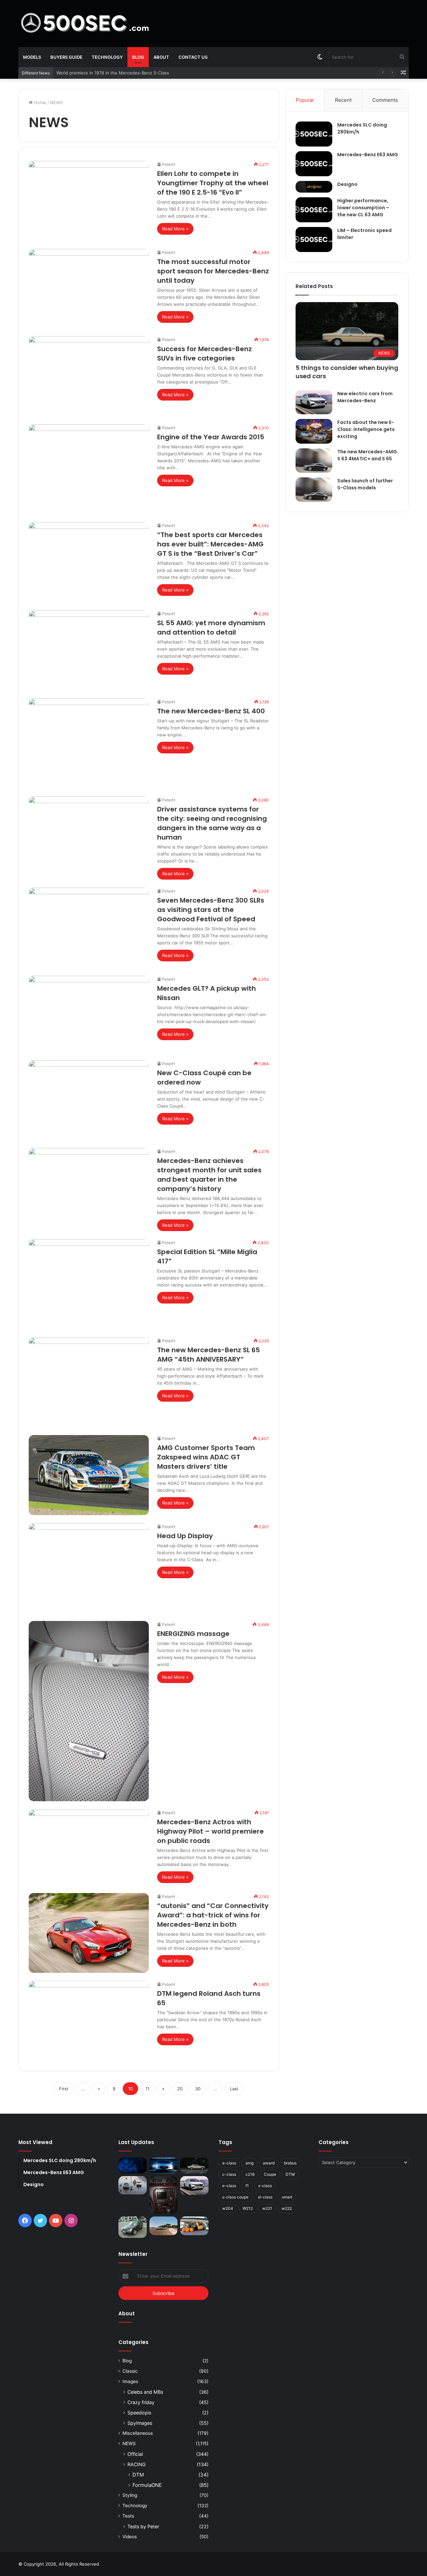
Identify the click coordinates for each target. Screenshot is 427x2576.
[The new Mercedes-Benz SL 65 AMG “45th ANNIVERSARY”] (89, 1382)
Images (130, 2381)
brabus (290, 2163)
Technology (107, 57)
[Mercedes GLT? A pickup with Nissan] (89, 1014)
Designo (347, 184)
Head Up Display (185, 1536)
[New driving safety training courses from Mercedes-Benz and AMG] (194, 2226)
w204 (228, 2208)
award (269, 2163)
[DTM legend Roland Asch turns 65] (89, 2021)
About (161, 57)
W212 (248, 2208)
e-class (229, 2186)
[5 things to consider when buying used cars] (194, 2165)
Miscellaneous (138, 2433)
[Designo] (314, 187)
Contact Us (193, 57)
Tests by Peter (143, 2526)
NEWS (129, 2443)
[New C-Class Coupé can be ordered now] (89, 1100)
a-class (229, 2163)
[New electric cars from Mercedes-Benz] (314, 402)
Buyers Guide (66, 57)
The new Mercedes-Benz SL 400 (211, 711)
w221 (267, 2208)
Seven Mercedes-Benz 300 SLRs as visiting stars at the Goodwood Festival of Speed (211, 910)
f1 (247, 2186)
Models (32, 57)
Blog (138, 57)
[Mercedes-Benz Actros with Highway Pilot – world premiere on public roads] (89, 1847)
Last (234, 2089)
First (64, 2089)
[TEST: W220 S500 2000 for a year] (164, 2195)
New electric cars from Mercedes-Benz (365, 397)
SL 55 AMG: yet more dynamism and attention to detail (211, 628)
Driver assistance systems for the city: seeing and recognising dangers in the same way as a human (212, 823)
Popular (305, 100)
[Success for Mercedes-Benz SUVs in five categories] (89, 376)
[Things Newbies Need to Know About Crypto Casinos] (133, 2165)
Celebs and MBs (145, 2392)
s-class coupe (235, 2197)
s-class (265, 2186)
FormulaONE (147, 2485)
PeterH (169, 164)
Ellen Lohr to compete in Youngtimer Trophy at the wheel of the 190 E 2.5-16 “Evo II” (213, 183)
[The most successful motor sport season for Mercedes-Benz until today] (89, 288)
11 (147, 2089)
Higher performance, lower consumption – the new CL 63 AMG (363, 208)
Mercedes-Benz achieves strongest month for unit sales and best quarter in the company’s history (209, 1175)
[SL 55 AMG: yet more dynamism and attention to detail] (89, 650)
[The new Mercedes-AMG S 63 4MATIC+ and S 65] (314, 460)
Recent (343, 100)
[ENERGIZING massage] (89, 1711)
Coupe (270, 2174)
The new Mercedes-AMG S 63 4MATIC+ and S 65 (367, 455)
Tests (128, 2516)
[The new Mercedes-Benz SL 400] (89, 743)
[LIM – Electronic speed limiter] (314, 240)
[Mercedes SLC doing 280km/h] (314, 134)
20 (180, 2089)
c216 (250, 2174)
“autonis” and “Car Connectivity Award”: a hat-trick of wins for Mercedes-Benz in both (213, 1915)
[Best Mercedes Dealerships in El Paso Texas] (164, 2165)
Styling (130, 2495)
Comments (385, 100)
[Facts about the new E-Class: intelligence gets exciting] (314, 431)
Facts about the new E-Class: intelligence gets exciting (366, 429)
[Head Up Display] (89, 1568)
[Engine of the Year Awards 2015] (89, 469)
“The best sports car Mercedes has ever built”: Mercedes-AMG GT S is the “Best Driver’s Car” (210, 544)
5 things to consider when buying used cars (102, 73)
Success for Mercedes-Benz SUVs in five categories (204, 354)
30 (198, 2089)
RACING (137, 2464)
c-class (229, 2174)
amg (250, 2163)
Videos (130, 2537)
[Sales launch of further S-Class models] (314, 490)
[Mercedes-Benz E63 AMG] (314, 164)
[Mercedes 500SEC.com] (85, 23)
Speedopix (139, 2413)
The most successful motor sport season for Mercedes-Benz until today (213, 271)
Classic (130, 2371)
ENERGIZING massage (193, 1634)
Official (135, 2454)
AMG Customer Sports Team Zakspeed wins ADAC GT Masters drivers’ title (206, 1457)
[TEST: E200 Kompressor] (133, 2227)
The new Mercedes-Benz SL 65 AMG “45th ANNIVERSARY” (208, 1355)
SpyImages (140, 2423)
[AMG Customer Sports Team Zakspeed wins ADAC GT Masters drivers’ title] (89, 1475)
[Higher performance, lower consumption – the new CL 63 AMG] (314, 210)
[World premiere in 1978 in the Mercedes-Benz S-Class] (133, 2185)
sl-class (265, 2197)
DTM (138, 2475)
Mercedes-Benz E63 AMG (368, 155)
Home (40, 102)
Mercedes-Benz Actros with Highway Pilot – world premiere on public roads (210, 1831)
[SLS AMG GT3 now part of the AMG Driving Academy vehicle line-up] (164, 2226)
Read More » (175, 229)
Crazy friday (141, 2402)
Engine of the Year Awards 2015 (211, 437)
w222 (287, 2208)
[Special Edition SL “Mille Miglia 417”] (89, 1284)
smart (287, 2197)
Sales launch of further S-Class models (365, 484)
